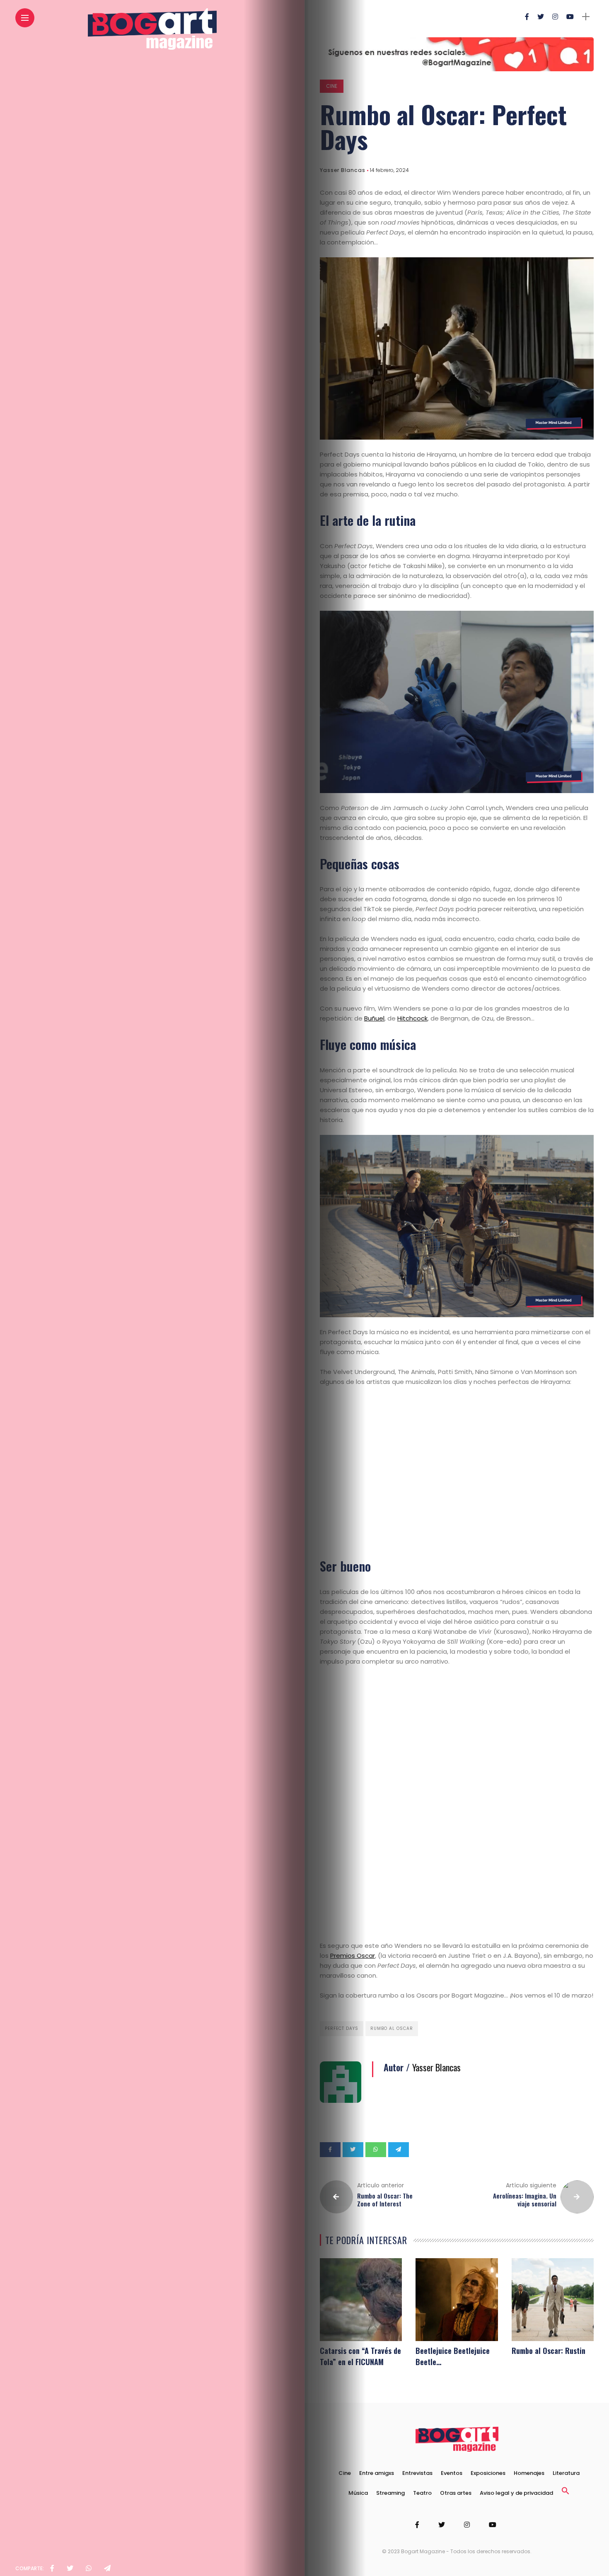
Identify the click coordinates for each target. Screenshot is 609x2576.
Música (358, 2493)
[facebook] (52, 2569)
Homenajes (529, 2473)
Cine (332, 86)
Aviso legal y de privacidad (516, 2493)
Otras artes (456, 2493)
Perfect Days (342, 2028)
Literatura (566, 2473)
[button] (565, 2493)
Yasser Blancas (343, 170)
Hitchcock (412, 1018)
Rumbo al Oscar (392, 2028)
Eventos (452, 2473)
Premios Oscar (353, 1956)
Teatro (422, 2493)
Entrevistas (417, 2473)
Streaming (390, 2493)
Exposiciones (488, 2473)
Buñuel (374, 1018)
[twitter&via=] (70, 2569)
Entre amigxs (377, 2473)
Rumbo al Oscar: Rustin (549, 2351)
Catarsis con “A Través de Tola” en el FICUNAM (360, 2356)
